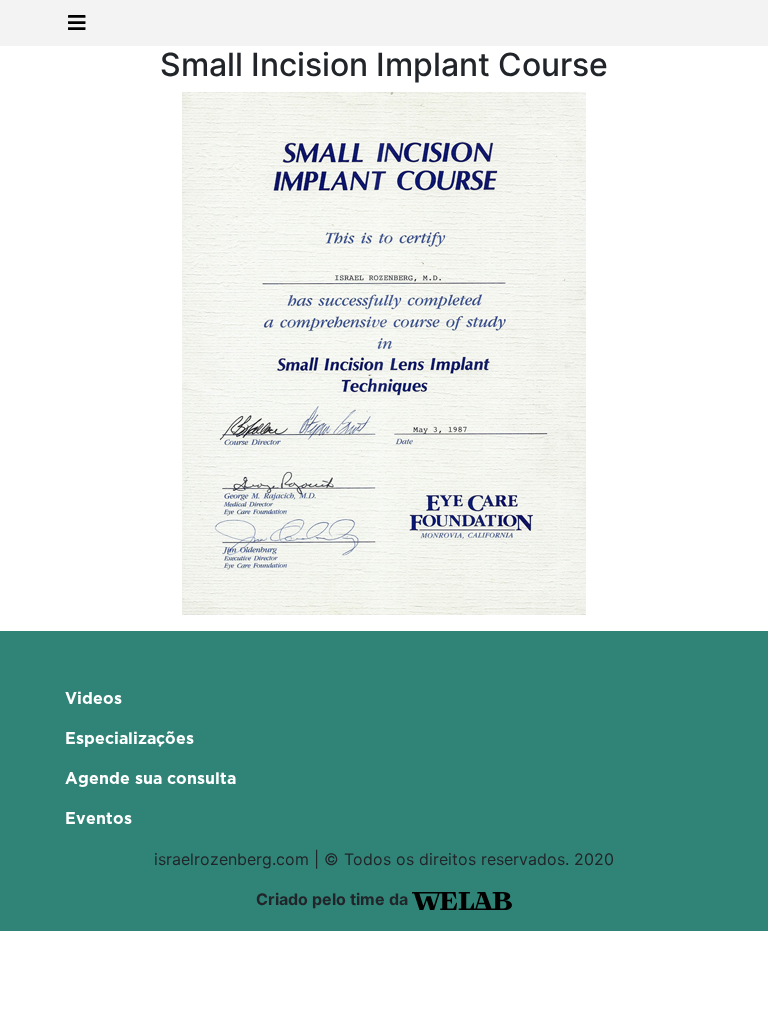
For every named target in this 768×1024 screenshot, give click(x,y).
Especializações (129, 739)
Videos (93, 699)
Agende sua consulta (150, 779)
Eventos (98, 819)
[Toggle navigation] (77, 23)
